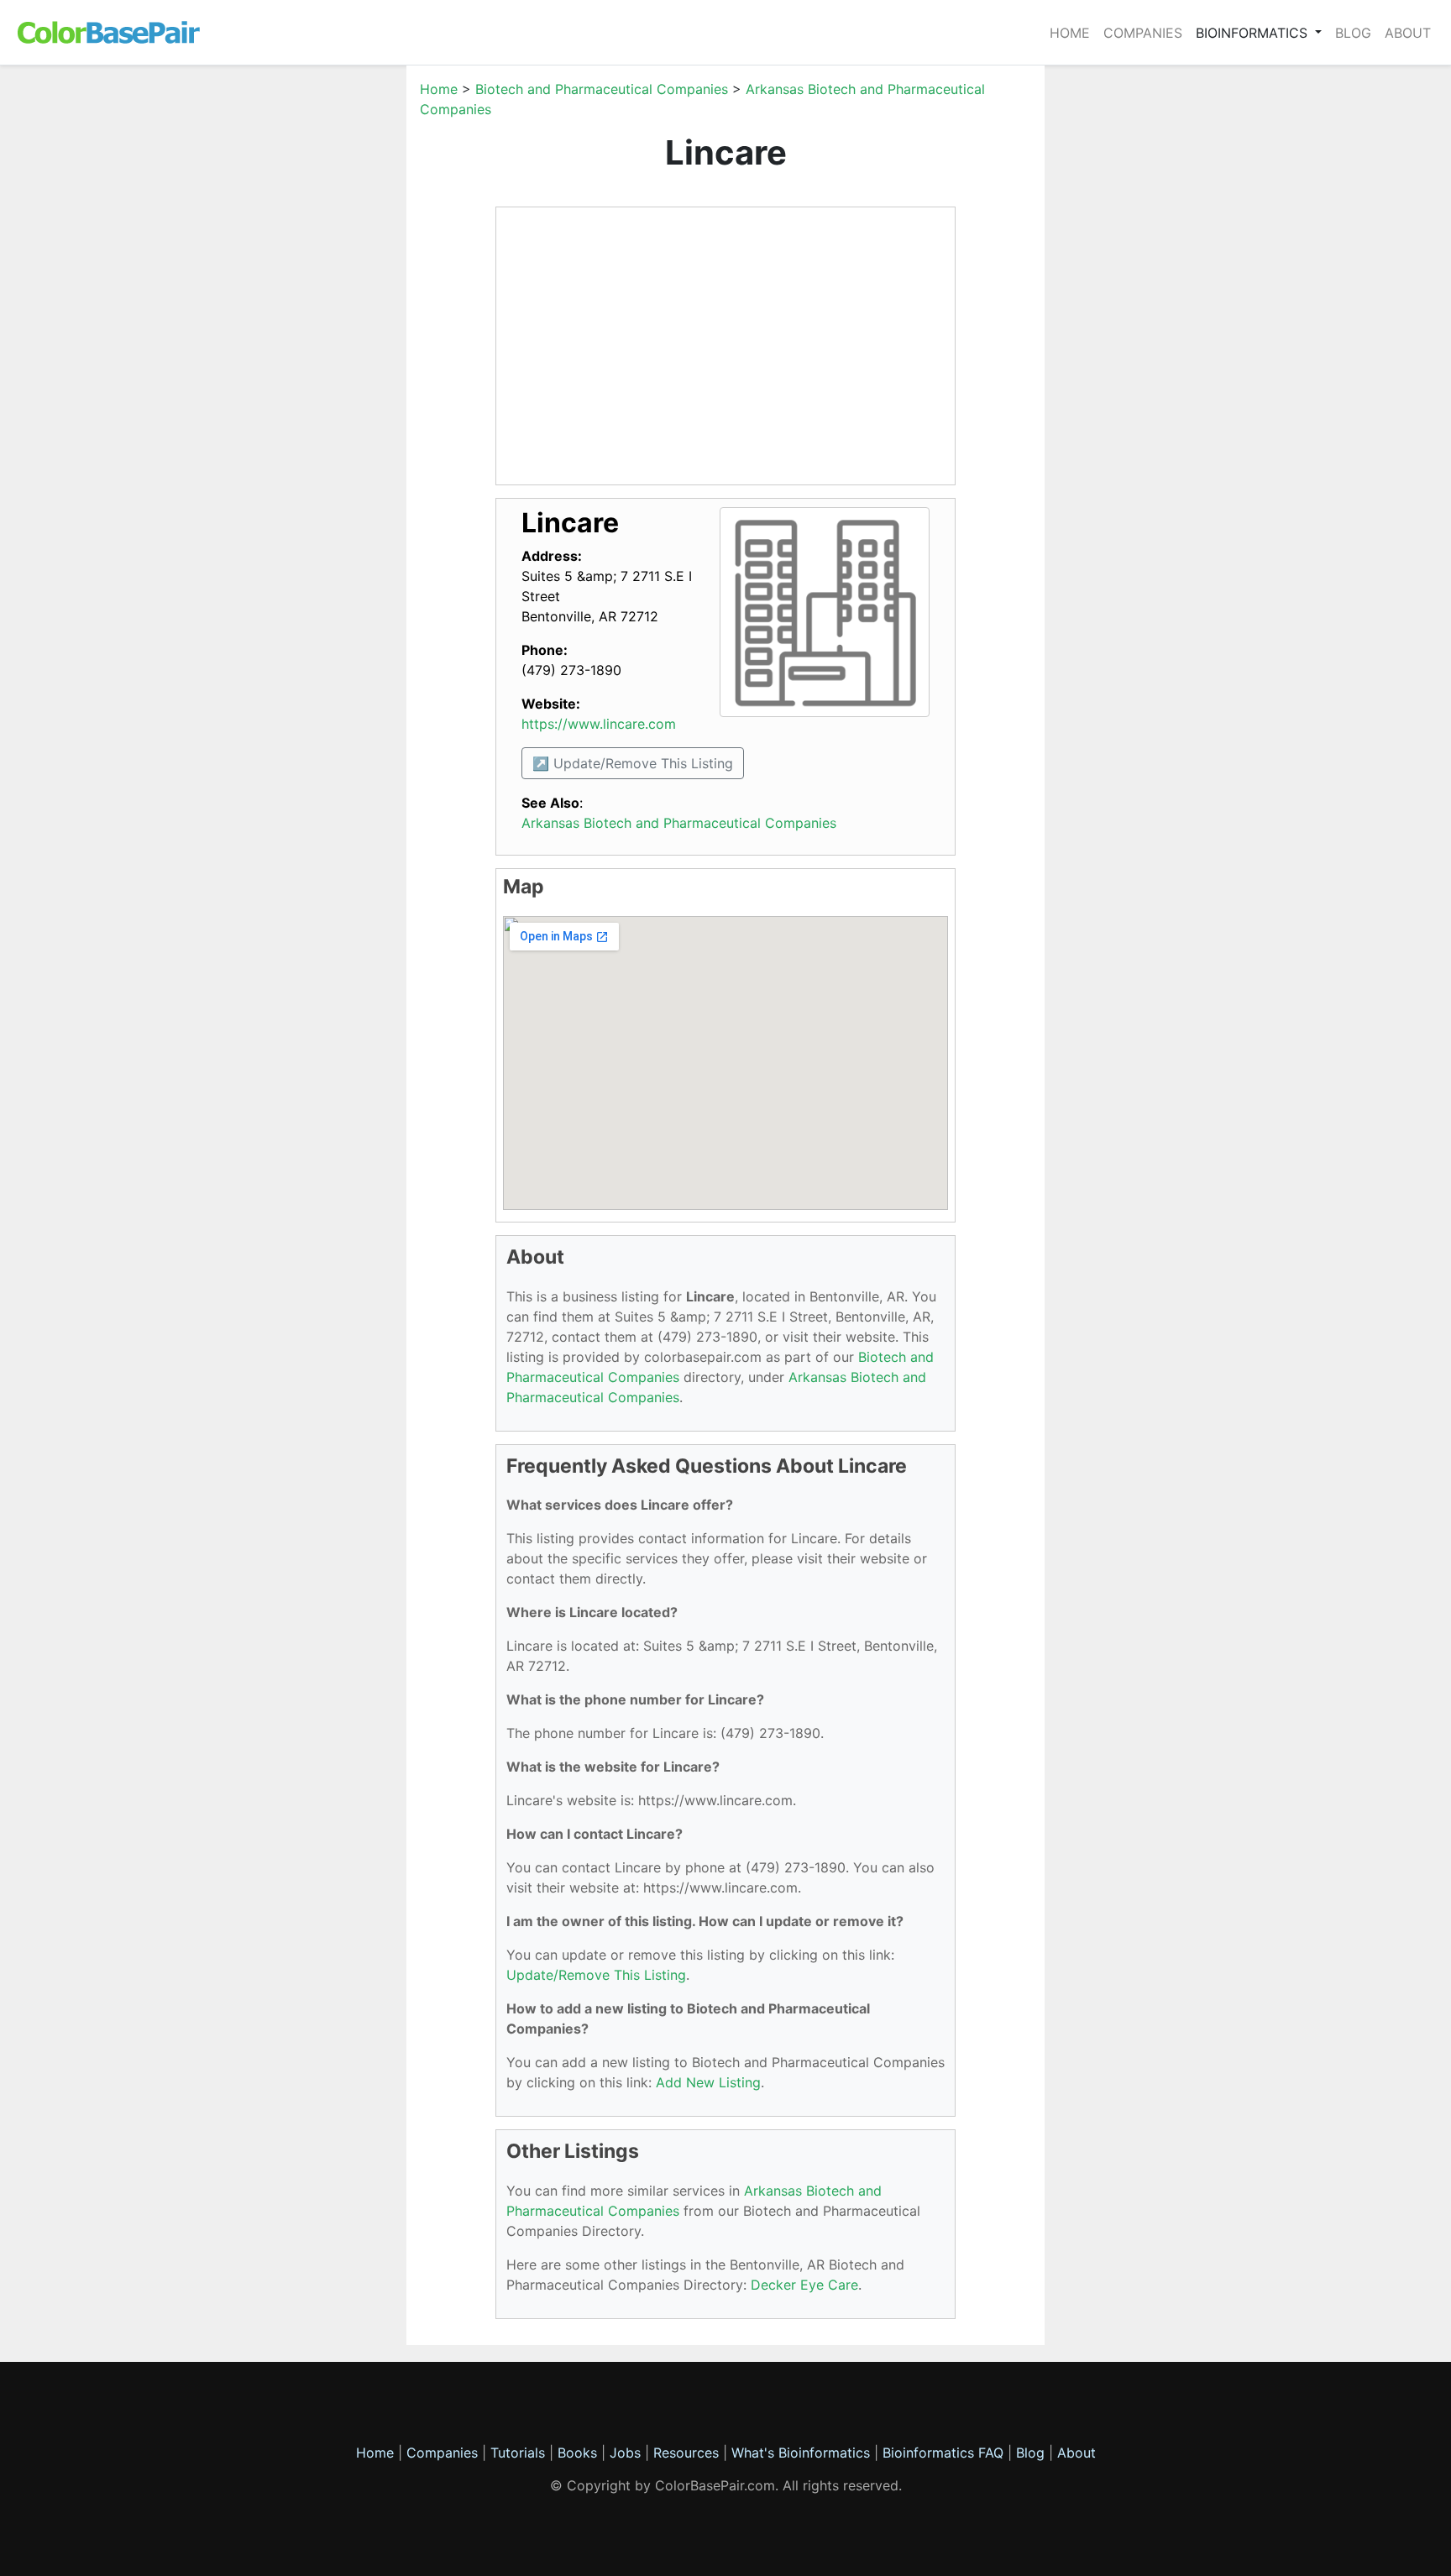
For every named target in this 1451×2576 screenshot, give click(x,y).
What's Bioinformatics (801, 2453)
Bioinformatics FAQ (945, 2453)
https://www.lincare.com (599, 724)
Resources (686, 2453)
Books (577, 2453)
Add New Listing (708, 2082)
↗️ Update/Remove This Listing (633, 763)
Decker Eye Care (804, 2285)
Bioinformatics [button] (1254, 33)
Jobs (625, 2453)
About (1408, 33)
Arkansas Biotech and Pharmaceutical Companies (679, 823)
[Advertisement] (327, 331)
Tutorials (518, 2453)
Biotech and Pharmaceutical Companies (602, 89)
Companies (1143, 33)
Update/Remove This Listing (596, 1975)
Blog (1353, 33)
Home (1070, 33)
